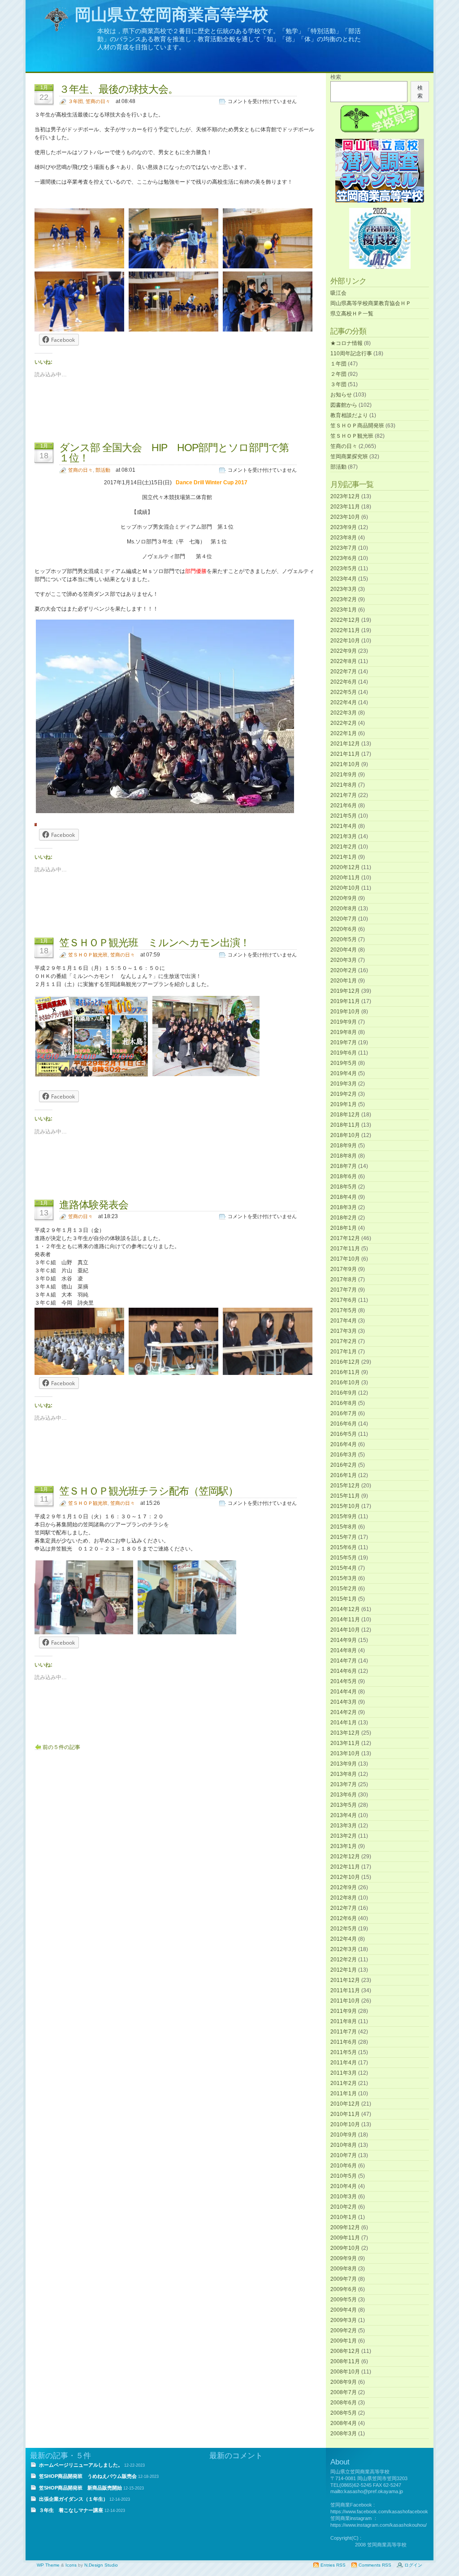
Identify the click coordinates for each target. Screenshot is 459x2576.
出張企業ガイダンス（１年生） (74, 2499)
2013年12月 (345, 1733)
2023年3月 (344, 589)
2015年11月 (345, 1496)
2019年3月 (344, 1084)
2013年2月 (344, 1836)
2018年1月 (344, 1228)
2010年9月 (344, 2135)
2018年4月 (344, 1197)
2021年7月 (344, 795)
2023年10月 (345, 517)
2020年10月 (345, 888)
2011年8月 (344, 2021)
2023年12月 (345, 496)
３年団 (76, 101)
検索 (336, 77)
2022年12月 (345, 620)
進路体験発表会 (94, 1205)
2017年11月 (345, 1249)
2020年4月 (344, 950)
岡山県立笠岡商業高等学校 (172, 15)
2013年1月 (344, 1846)
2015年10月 (345, 1506)
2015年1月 (344, 1599)
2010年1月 (344, 2217)
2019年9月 (344, 1022)
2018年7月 (344, 1166)
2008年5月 (344, 2413)
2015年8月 (344, 1527)
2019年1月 (344, 1104)
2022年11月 (345, 630)
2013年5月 (344, 1805)
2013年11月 (345, 1743)
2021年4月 (344, 826)
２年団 (338, 374)
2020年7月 (344, 919)
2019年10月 (345, 1012)
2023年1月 (344, 610)
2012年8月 (344, 1898)
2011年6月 (344, 2042)
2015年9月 (344, 1516)
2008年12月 (345, 2351)
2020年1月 (344, 981)
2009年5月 (344, 2300)
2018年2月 (344, 1218)
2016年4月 (344, 1444)
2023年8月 (344, 538)
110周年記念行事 (351, 353)
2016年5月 (344, 1434)
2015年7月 (344, 1537)
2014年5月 (344, 1681)
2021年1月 (344, 857)
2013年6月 (344, 1795)
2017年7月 (344, 1290)
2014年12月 (345, 1609)
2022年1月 (344, 733)
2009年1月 (344, 2341)
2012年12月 (345, 1857)
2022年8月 (344, 661)
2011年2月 (344, 2083)
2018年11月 (345, 1125)
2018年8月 (344, 1156)
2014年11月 (345, 1620)
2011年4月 (344, 2063)
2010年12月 (345, 2104)
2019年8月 (344, 1032)
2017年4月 (344, 1321)
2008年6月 (344, 2403)
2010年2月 (344, 2207)
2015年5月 (344, 1558)
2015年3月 (344, 1578)
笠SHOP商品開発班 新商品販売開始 (80, 2488)
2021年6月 (344, 806)
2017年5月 (344, 1310)
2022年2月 (344, 723)
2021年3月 (344, 836)
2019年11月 (345, 1001)
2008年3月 (344, 2434)
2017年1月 (344, 1352)
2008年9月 (344, 2382)
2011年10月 (345, 2001)
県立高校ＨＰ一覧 (352, 314)
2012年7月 (344, 1908)
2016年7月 (344, 1413)
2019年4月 (344, 1073)
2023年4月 (344, 579)
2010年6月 (344, 2166)
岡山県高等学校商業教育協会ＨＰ (371, 303)
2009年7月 (344, 2279)
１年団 (338, 364)
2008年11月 (345, 2361)
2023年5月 (344, 569)
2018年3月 (344, 1207)
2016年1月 (344, 1475)
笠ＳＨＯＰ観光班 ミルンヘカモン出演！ (154, 943)
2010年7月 (344, 2155)
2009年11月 (345, 2238)
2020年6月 (344, 929)
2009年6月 (344, 2289)
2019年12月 (345, 991)
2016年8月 (344, 1403)
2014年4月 (344, 1692)
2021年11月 (345, 754)
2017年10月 (345, 1259)
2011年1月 (344, 2094)
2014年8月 (344, 1650)
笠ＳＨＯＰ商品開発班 (357, 426)
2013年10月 (345, 1753)
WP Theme (48, 2565)
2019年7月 (344, 1042)
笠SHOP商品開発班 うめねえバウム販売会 (88, 2476)
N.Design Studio (101, 2565)
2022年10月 (345, 641)
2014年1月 (344, 1723)
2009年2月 (344, 2330)
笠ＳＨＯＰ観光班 (88, 955)
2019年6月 (344, 1053)
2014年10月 (345, 1630)
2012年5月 (344, 1929)
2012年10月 (345, 1877)
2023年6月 (344, 558)
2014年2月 (344, 1712)
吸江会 (338, 293)
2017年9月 (344, 1269)
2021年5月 (344, 816)
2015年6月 (344, 1547)
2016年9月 (344, 1393)
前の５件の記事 (61, 1747)
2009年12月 (345, 2227)
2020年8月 (344, 909)
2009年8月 (344, 2269)
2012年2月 (344, 1960)
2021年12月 (345, 744)
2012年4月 (344, 1939)
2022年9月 (344, 651)
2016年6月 (344, 1424)
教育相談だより (349, 415)
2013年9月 (344, 1764)
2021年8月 (344, 785)
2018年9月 (344, 1146)
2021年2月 (344, 847)
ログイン (413, 2565)
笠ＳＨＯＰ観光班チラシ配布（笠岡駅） (149, 1491)
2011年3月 (344, 2073)
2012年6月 (344, 1918)
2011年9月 (344, 2011)
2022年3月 (344, 713)
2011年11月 (345, 1990)
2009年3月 (344, 2320)
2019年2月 (344, 1094)
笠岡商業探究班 (349, 457)
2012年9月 (344, 1887)
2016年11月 (345, 1372)
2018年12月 (345, 1115)
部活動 (103, 470)
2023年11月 (345, 507)
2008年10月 (345, 2372)
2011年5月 (344, 2052)
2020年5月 (344, 939)
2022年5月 (344, 692)
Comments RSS (375, 2565)
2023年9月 (344, 527)
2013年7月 (344, 1784)
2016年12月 (345, 1362)
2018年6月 (344, 1176)
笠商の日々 (98, 101)
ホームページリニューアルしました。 (81, 2465)
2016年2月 (344, 1465)
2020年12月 (345, 867)
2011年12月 (345, 1980)
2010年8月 (344, 2145)
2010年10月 (345, 2124)
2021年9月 (344, 775)
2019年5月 (344, 1063)
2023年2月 (344, 599)
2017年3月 (344, 1331)
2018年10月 (345, 1135)
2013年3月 (344, 1826)
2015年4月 (344, 1568)
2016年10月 (345, 1383)
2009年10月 (345, 2248)
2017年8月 (344, 1279)
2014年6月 (344, 1671)
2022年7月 (344, 672)
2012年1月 (344, 1970)
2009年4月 (344, 2310)
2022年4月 (344, 702)
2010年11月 (345, 2114)
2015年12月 (345, 1486)
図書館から (344, 405)
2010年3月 (344, 2197)
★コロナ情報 (346, 343)
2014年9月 (344, 1640)
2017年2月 (344, 1341)
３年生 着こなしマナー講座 (71, 2510)
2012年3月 (344, 1949)
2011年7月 (344, 2032)
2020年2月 (344, 970)
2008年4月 (344, 2423)
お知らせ (341, 395)
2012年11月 (345, 1867)
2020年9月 (344, 898)
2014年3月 (344, 1702)
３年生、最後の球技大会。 (119, 89)
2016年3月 (344, 1455)
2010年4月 (344, 2186)
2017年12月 (345, 1238)
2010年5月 (344, 2176)
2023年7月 (344, 548)
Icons (71, 2565)
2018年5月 (344, 1187)
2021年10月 (345, 764)
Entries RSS (333, 2565)
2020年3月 (344, 960)
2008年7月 (344, 2392)
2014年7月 (344, 1661)
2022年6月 (344, 682)
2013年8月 (344, 1774)
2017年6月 (344, 1300)
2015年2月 (344, 1589)
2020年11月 (345, 878)
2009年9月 (344, 2258)
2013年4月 (344, 1815)
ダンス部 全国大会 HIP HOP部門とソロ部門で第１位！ (174, 453)
